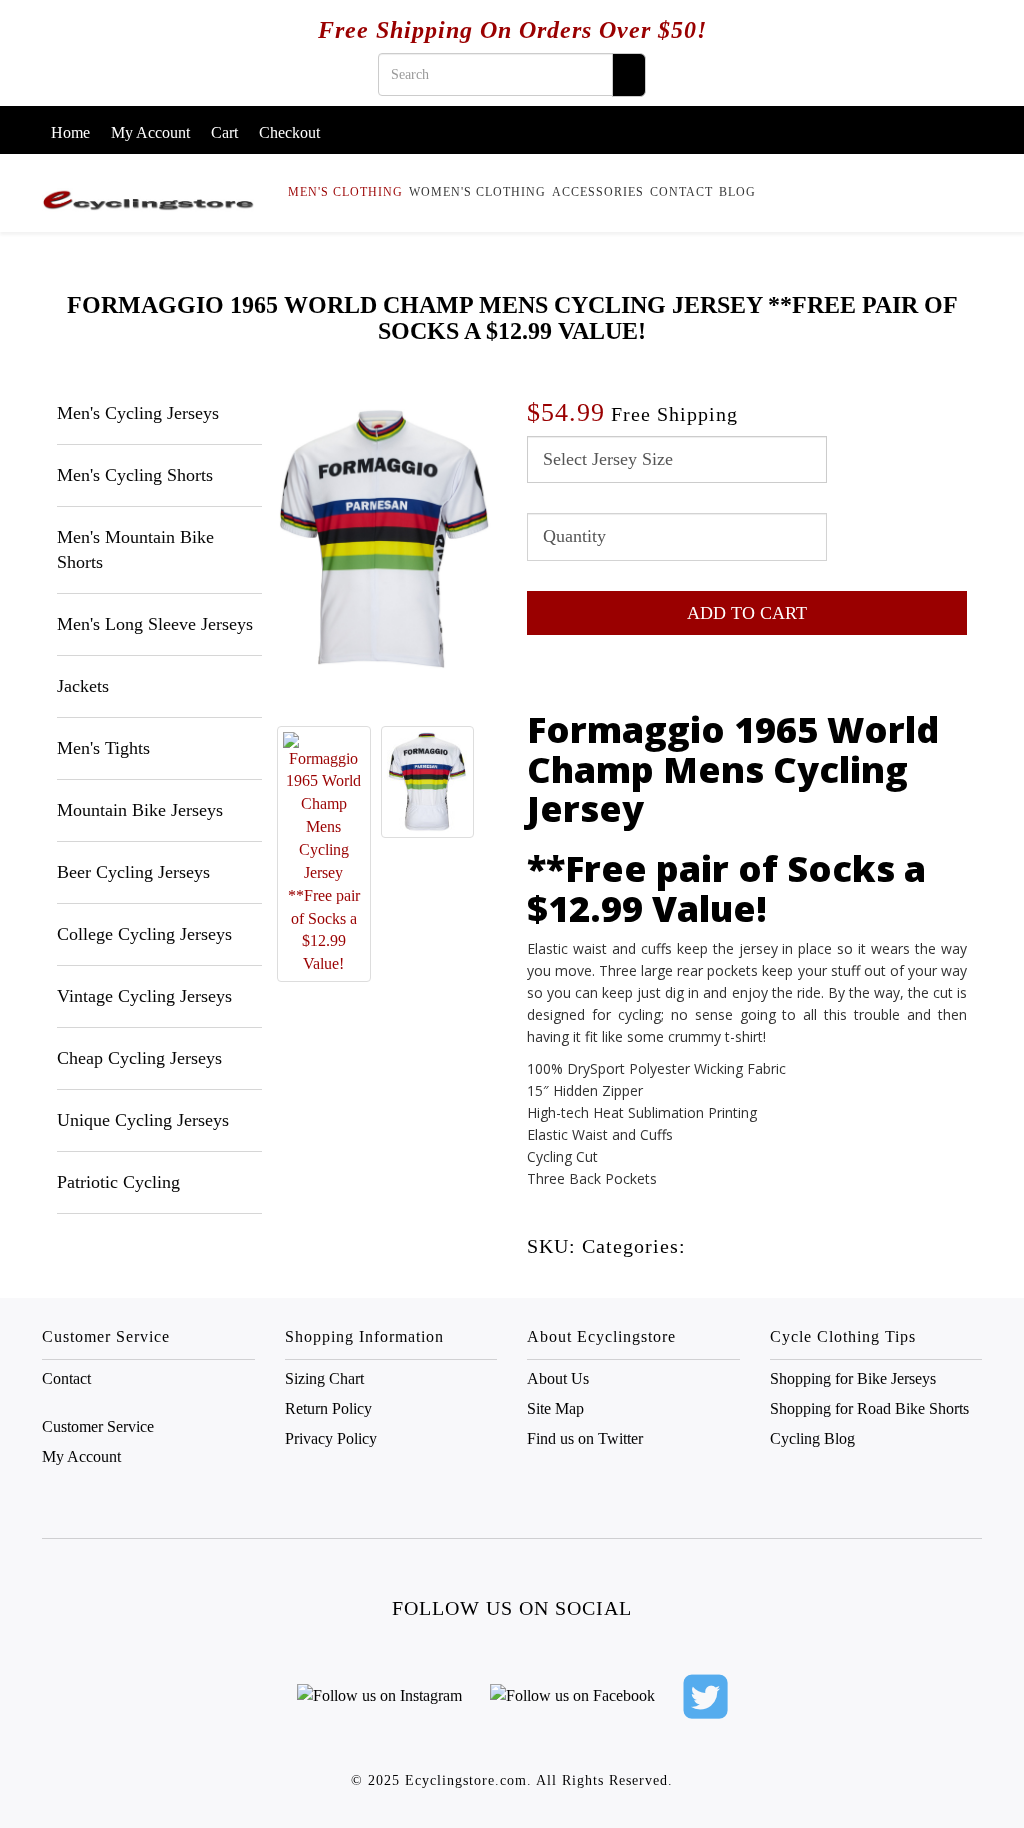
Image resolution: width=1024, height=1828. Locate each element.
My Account (150, 132)
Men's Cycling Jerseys (138, 413)
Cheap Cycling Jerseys (139, 1058)
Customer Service (98, 1426)
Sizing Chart (324, 1378)
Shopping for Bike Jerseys (853, 1378)
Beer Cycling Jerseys (133, 872)
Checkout (289, 132)
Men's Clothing (345, 192)
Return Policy (328, 1408)
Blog (737, 192)
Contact (681, 192)
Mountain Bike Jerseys (140, 810)
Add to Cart (747, 613)
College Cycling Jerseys (144, 934)
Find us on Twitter (585, 1438)
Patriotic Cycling (118, 1182)
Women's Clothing (477, 192)
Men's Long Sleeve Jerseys (155, 624)
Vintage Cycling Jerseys (144, 996)
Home (70, 132)
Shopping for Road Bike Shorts (869, 1408)
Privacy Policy (331, 1438)
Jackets (83, 686)
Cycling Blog (812, 1438)
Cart (224, 132)
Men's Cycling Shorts (135, 475)
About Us (558, 1378)
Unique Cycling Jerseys (143, 1120)
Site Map (555, 1408)
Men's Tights (103, 748)
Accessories (598, 192)
